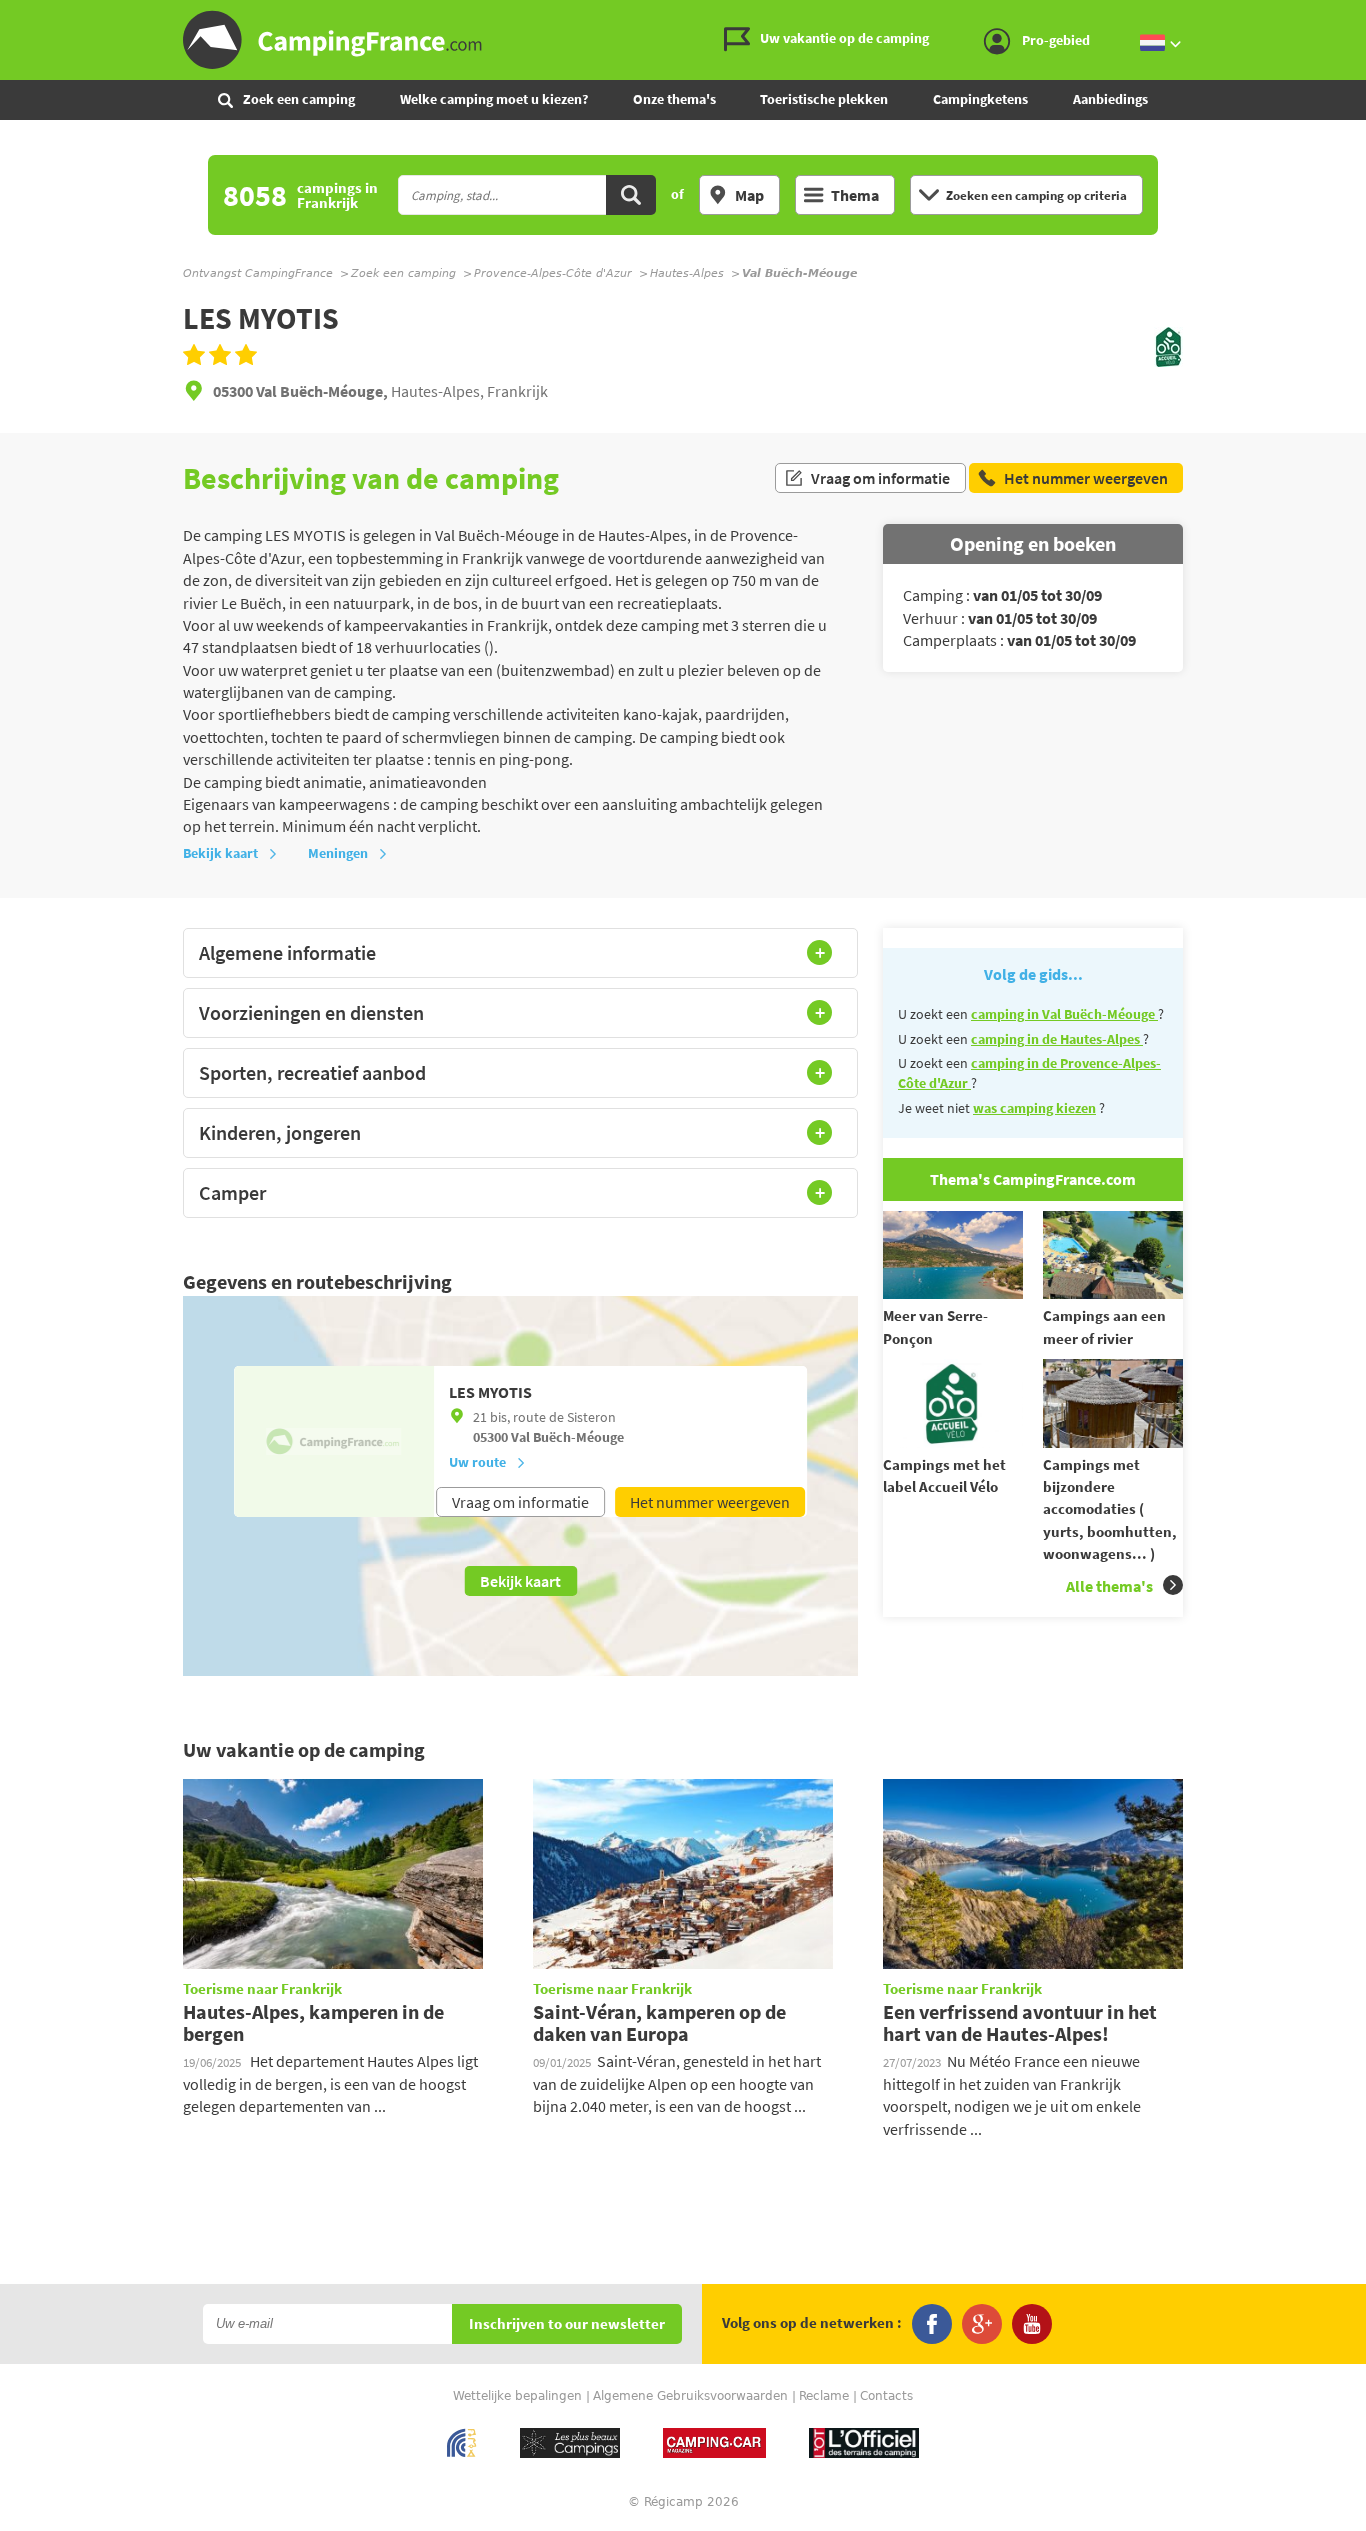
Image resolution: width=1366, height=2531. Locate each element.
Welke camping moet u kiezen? (494, 99)
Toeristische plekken (824, 99)
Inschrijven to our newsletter (567, 2324)
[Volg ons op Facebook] (932, 2324)
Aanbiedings (1110, 99)
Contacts (886, 2396)
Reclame (824, 2396)
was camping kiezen (1034, 1108)
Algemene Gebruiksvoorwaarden (690, 2396)
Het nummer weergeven (710, 1502)
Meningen (338, 853)
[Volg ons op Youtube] (1032, 2324)
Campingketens (980, 99)
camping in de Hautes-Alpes (1057, 1039)
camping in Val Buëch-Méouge (1064, 1014)
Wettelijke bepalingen (517, 2396)
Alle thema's (1109, 1586)
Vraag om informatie (880, 478)
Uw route (477, 1462)
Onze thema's (674, 99)
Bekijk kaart (220, 853)
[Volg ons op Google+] (982, 2324)
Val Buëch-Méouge (567, 1437)
